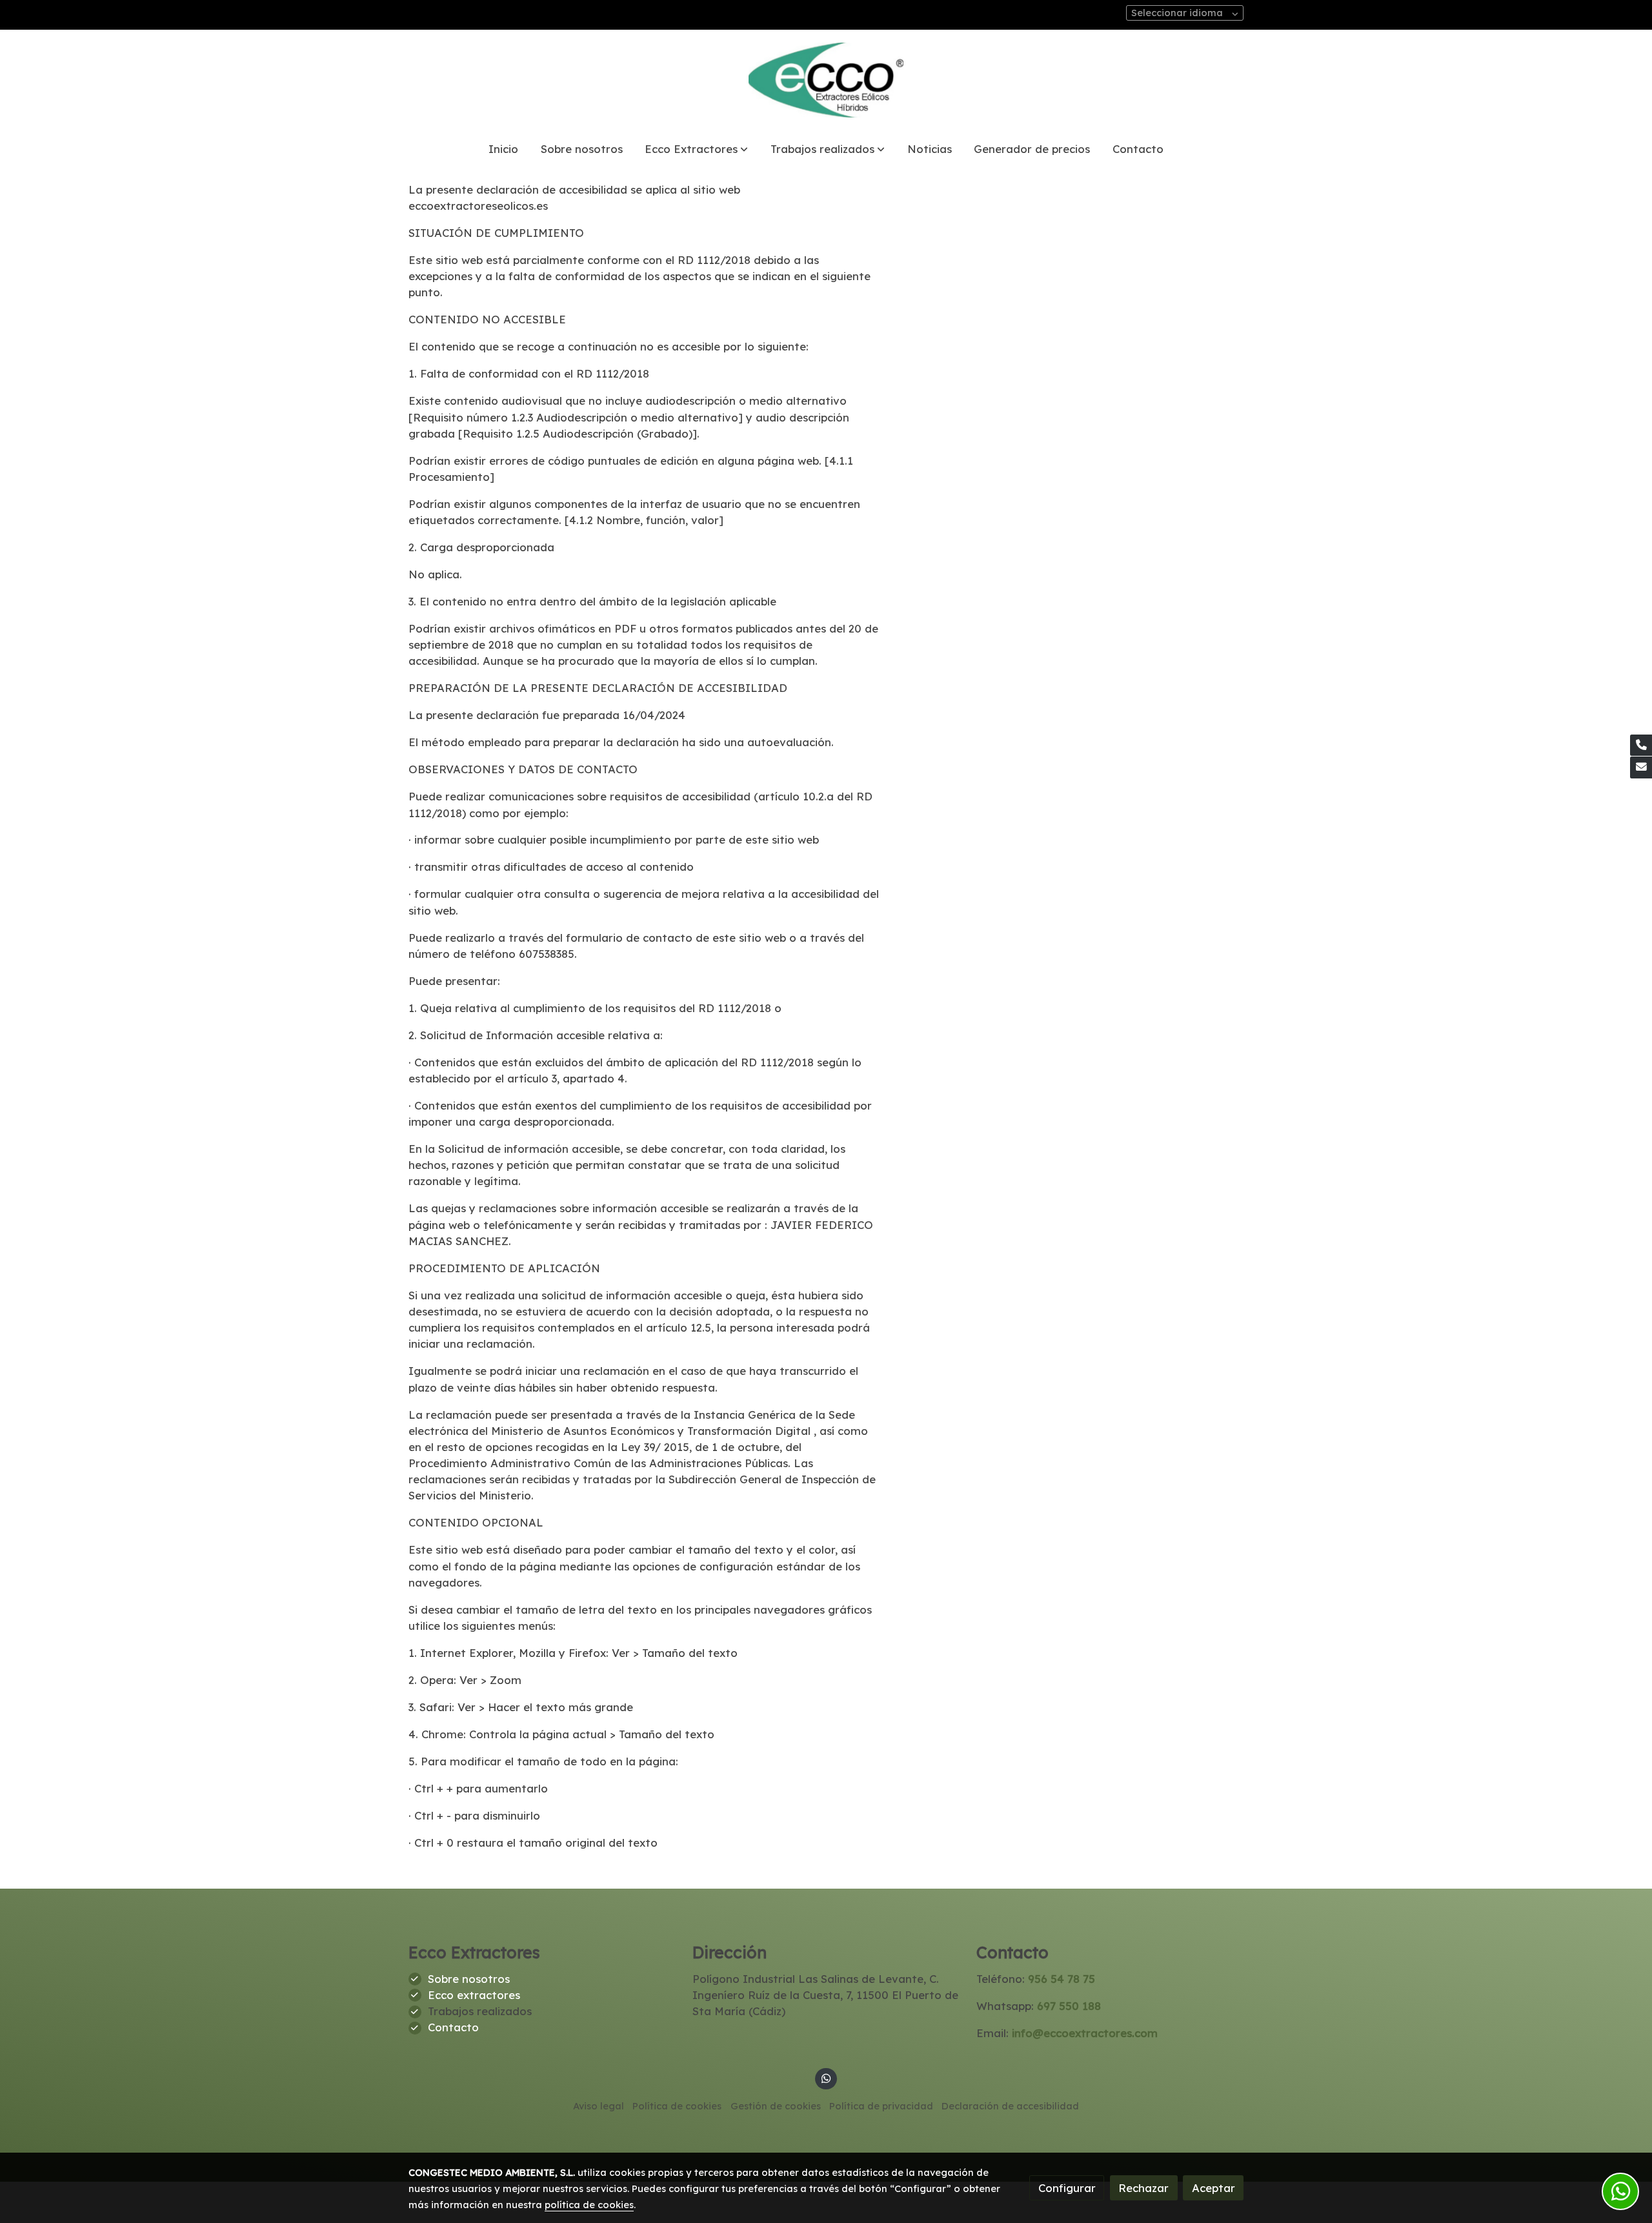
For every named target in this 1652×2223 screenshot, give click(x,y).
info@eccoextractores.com (1085, 2033)
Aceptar (1214, 2188)
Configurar (1067, 2188)
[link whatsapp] (826, 2077)
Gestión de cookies (776, 2106)
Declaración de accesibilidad (1010, 2106)
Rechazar (1143, 2188)
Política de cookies (677, 2106)
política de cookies (589, 2205)
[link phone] (1641, 746)
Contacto (453, 2027)
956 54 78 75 (1060, 1979)
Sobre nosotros (469, 1979)
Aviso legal (599, 2106)
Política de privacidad (881, 2106)
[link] (826, 80)
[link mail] (1641, 767)
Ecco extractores (474, 1995)
